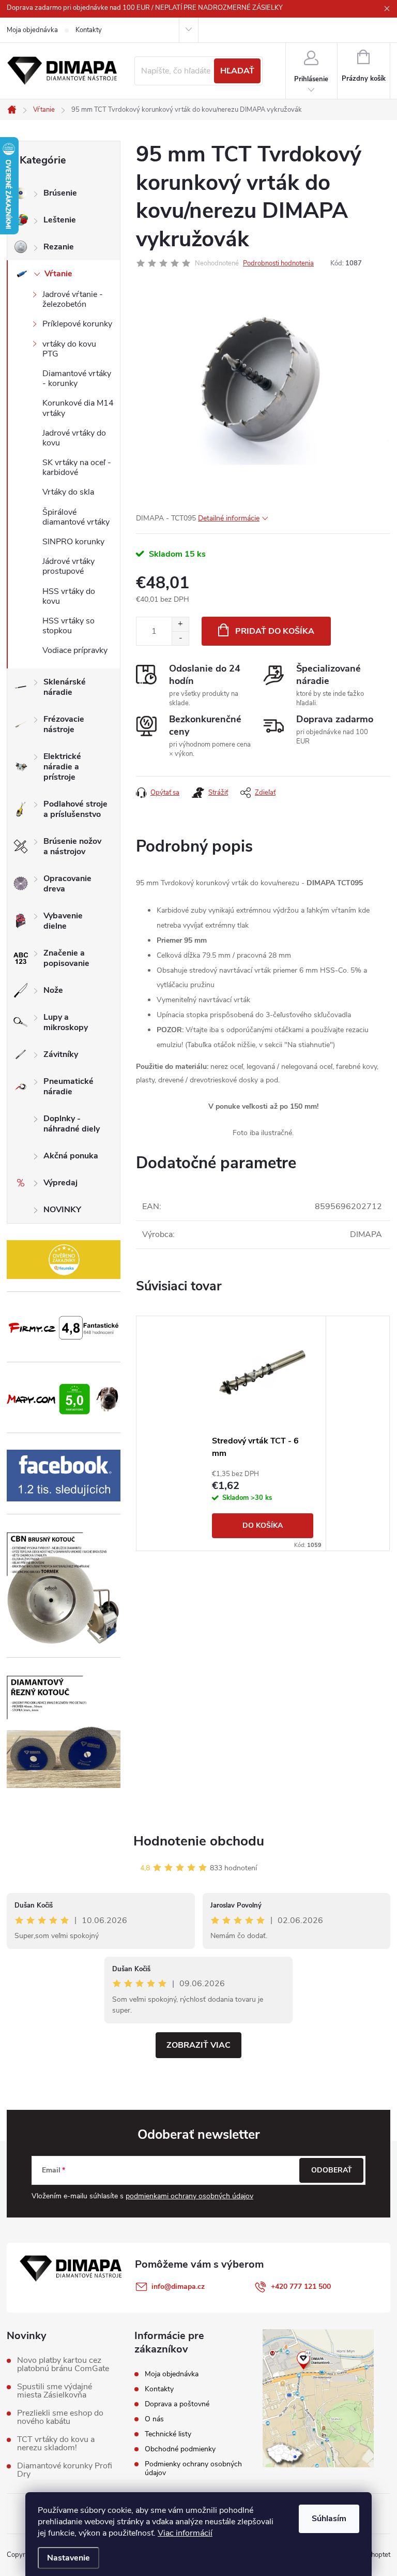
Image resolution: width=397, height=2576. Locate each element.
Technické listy (168, 2434)
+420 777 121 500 (301, 2287)
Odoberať (332, 2170)
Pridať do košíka (275, 631)
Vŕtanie (58, 274)
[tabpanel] (263, 1433)
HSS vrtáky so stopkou (68, 626)
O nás (154, 2419)
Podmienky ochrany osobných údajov (193, 2468)
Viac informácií (185, 2533)
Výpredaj (60, 1183)
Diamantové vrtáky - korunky (77, 378)
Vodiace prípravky (75, 650)
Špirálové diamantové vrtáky (76, 517)
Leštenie (60, 220)
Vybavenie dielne (63, 921)
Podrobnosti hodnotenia (278, 263)
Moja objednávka (32, 30)
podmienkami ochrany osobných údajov (189, 2196)
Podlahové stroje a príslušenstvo (75, 809)
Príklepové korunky (77, 324)
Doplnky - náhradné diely (72, 1124)
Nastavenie (68, 2558)
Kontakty (89, 30)
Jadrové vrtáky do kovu (74, 438)
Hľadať (237, 71)
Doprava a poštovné (177, 2404)
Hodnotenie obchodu (199, 1841)
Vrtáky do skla (68, 492)
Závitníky (61, 1054)
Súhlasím (329, 2519)
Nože (53, 990)
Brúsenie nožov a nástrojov (72, 846)
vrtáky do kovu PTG (69, 349)
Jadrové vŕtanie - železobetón (73, 299)
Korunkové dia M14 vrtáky (78, 408)
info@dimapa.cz (178, 2287)
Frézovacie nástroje (64, 724)
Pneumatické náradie (68, 1086)
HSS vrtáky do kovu (69, 596)
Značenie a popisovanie (66, 958)
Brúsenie (60, 193)
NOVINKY (62, 1210)
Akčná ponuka (71, 1156)
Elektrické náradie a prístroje (62, 767)
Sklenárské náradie (65, 687)
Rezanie (59, 247)
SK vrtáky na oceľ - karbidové (77, 467)
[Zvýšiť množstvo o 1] (180, 624)
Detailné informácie (229, 518)
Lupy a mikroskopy (66, 1022)
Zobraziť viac (198, 2045)
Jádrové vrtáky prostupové (68, 566)
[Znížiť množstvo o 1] (180, 638)
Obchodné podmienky (180, 2449)
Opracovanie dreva (67, 884)
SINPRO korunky (73, 542)
